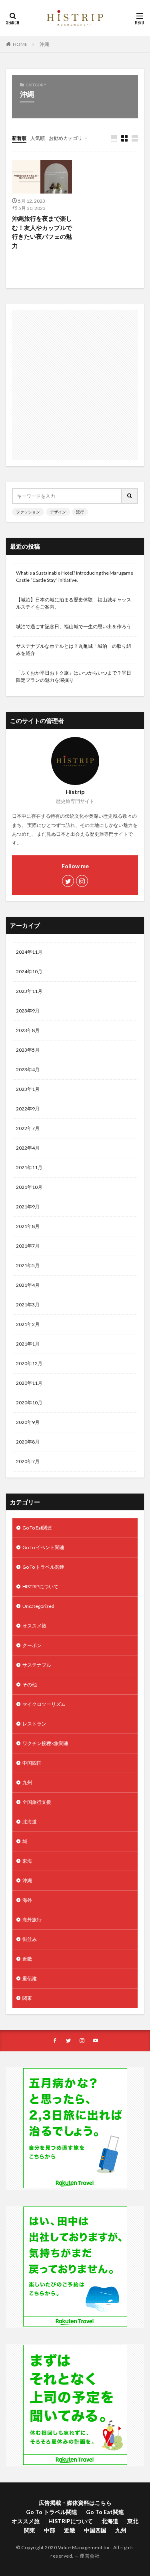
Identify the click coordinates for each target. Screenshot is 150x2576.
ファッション (28, 512)
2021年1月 (28, 1344)
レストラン (34, 1724)
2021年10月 (29, 1187)
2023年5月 (28, 1050)
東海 (27, 1861)
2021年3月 (28, 1305)
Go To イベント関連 (43, 1547)
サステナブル (37, 1665)
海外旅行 (32, 1920)
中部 (50, 2530)
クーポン (32, 1645)
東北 (133, 2521)
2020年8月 (28, 1442)
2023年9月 (28, 1011)
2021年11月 (29, 1167)
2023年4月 (28, 1069)
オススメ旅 (34, 1626)
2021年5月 (28, 1265)
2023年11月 (29, 991)
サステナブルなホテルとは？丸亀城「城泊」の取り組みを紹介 (74, 650)
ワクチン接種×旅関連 (45, 1743)
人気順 (38, 138)
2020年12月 (29, 1363)
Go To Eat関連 (37, 1528)
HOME (20, 44)
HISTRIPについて (40, 1587)
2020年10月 (29, 1403)
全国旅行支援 (37, 1802)
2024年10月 (29, 971)
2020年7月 (28, 1461)
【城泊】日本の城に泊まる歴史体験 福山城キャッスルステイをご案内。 (74, 603)
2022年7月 (28, 1128)
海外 (27, 1900)
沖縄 (44, 44)
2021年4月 (28, 1285)
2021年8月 (28, 1226)
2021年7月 (28, 1246)
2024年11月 (29, 952)
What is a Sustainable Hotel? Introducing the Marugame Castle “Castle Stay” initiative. (75, 576)
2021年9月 (28, 1207)
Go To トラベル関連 (43, 1567)
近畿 (27, 1959)
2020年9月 (28, 1422)
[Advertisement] (75, 385)
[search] (130, 496)
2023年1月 (28, 1089)
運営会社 (90, 2556)
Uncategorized (38, 1606)
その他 (30, 1684)
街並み (30, 1939)
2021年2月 (28, 1324)
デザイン (58, 512)
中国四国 (32, 1763)
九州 (27, 1782)
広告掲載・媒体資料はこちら (75, 2503)
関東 (27, 1998)
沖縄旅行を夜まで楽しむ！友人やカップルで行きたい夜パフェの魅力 (42, 232)
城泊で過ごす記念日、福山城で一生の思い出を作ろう (74, 626)
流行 (80, 512)
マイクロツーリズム (44, 1704)
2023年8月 (28, 1030)
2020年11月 (29, 1383)
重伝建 (30, 1978)
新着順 (19, 138)
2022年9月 (28, 1109)
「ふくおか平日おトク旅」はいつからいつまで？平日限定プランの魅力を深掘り (74, 676)
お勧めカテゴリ (66, 138)
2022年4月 (28, 1148)
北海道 (30, 1822)
